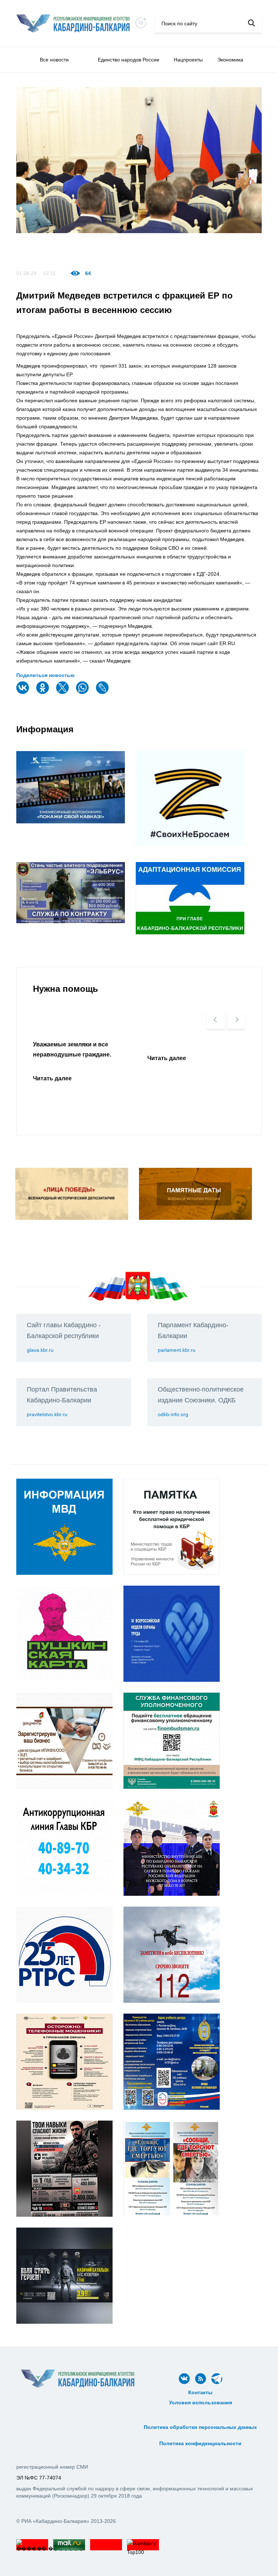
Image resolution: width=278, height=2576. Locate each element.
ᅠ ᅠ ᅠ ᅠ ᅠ (200, 2411)
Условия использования (201, 2403)
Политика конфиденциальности (200, 2443)
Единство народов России (129, 60)
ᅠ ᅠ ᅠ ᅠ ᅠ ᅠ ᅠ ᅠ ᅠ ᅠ (201, 2419)
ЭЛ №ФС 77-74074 (39, 2478)
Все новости (54, 60)
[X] (63, 692)
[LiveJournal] (103, 692)
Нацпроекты (188, 60)
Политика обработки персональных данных (200, 2427)
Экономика (230, 60)
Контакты (200, 2392)
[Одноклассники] (43, 692)
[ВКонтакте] (24, 692)
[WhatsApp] (83, 692)
